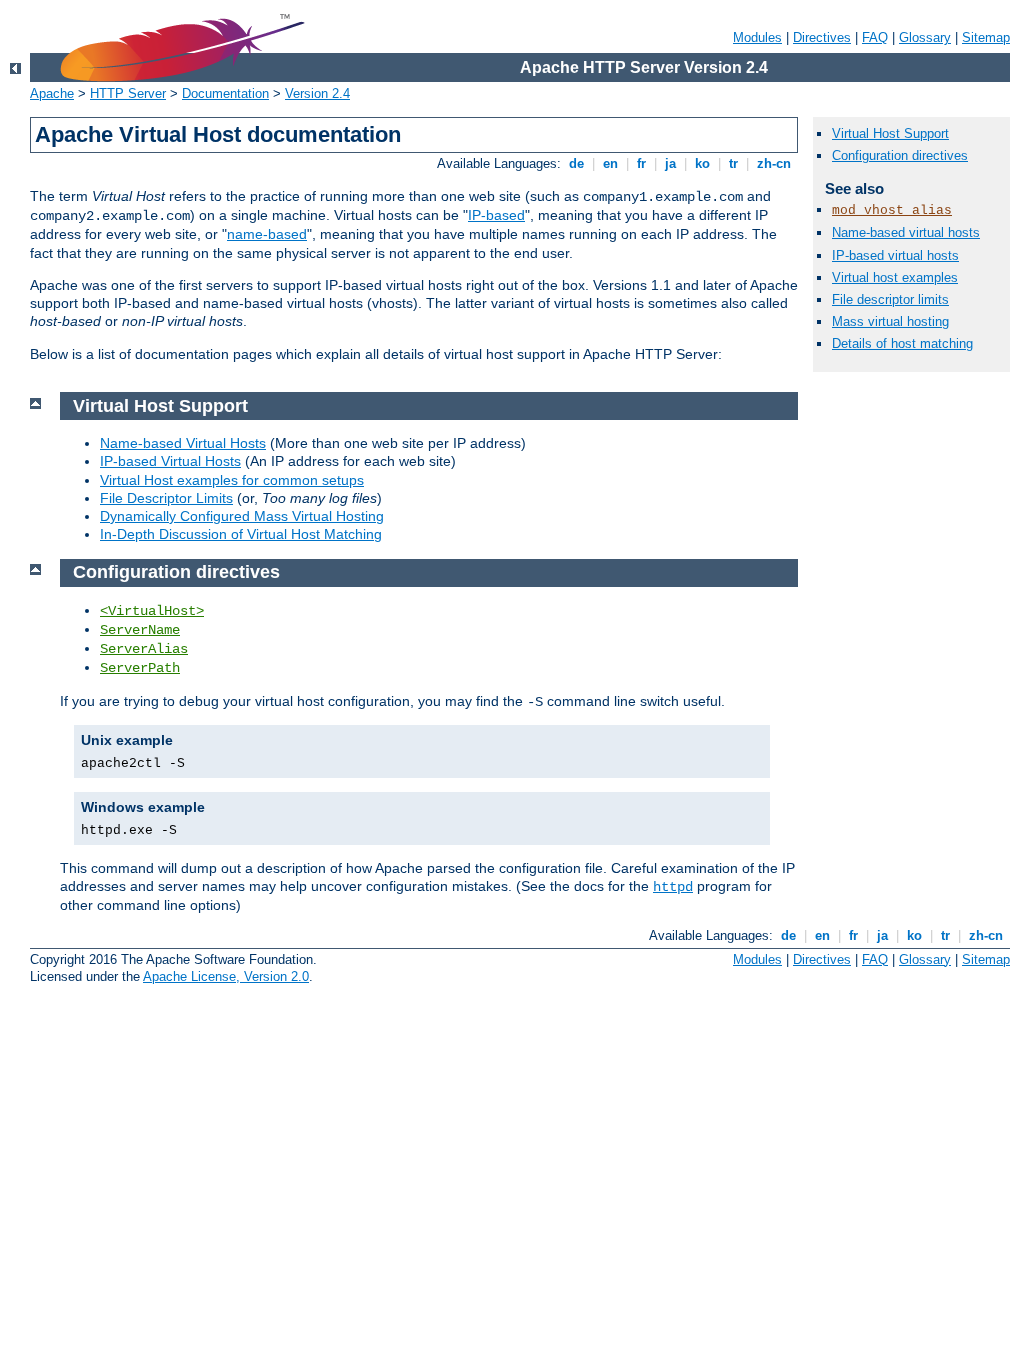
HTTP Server (128, 93)
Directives (822, 37)
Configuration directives (900, 155)
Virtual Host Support (890, 133)
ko (702, 163)
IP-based (496, 215)
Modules (757, 37)
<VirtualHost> (152, 611)
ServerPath (140, 668)
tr (733, 163)
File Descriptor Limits (166, 498)
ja (670, 163)
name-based (267, 234)
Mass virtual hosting (890, 321)
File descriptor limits (890, 299)
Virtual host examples (895, 277)
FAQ (875, 37)
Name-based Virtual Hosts (183, 443)
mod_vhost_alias (892, 210)
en (610, 163)
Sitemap (986, 37)
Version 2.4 (317, 93)
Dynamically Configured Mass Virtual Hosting (242, 516)
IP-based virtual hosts (895, 255)
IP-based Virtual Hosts (170, 461)
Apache (52, 93)
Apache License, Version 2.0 (226, 976)
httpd (673, 887)
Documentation (225, 93)
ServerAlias (144, 649)
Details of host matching (902, 343)
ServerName (140, 630)
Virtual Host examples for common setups (232, 480)
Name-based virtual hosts (906, 232)
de (576, 163)
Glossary (925, 37)
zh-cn (774, 163)
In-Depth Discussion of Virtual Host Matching (241, 534)
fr (641, 163)
